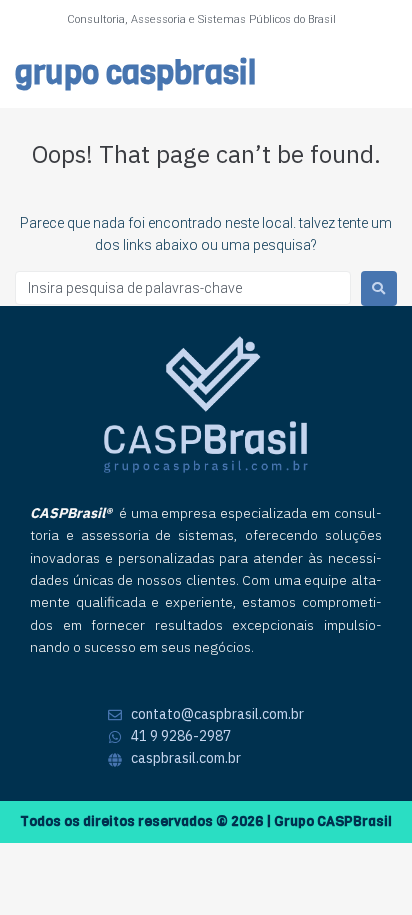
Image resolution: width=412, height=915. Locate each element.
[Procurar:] (183, 288)
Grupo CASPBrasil (135, 73)
